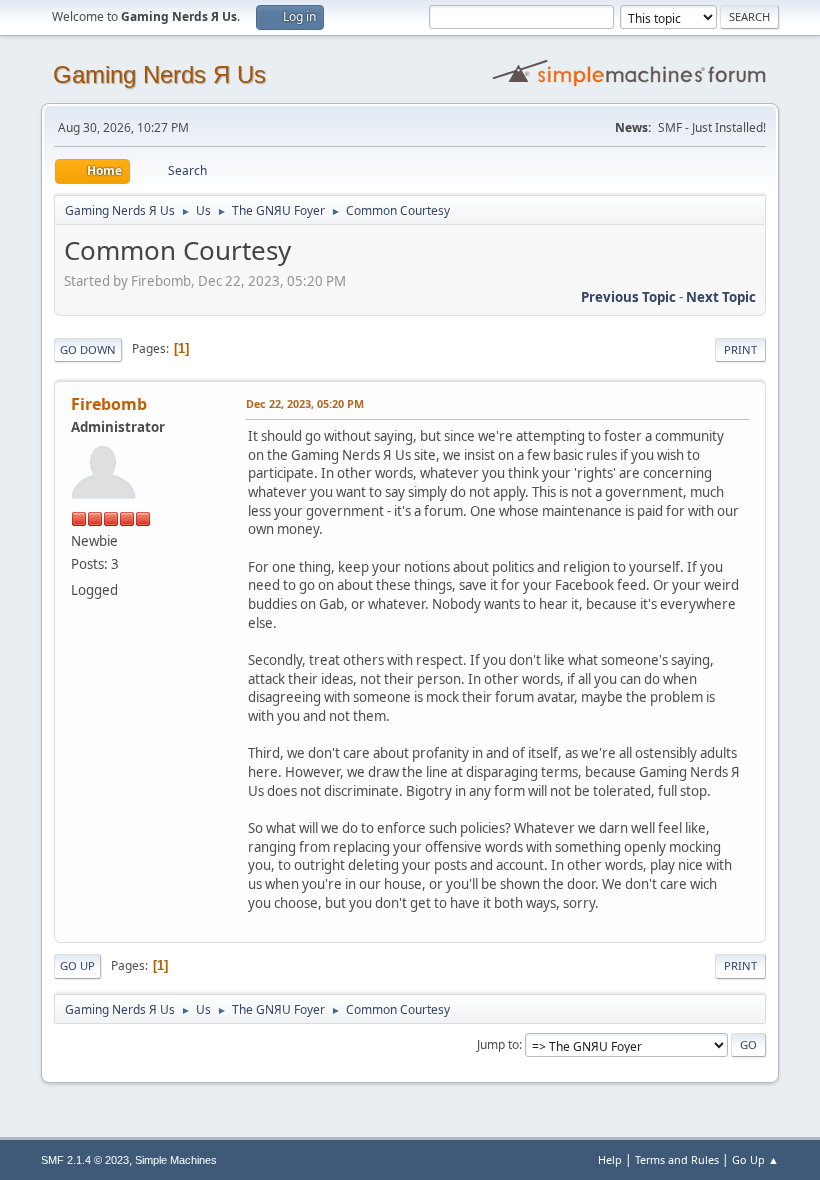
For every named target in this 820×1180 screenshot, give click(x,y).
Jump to (498, 1044)
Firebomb (109, 404)
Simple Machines (176, 1160)
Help (610, 1159)
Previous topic (628, 297)
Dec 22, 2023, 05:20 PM (305, 403)
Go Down (88, 349)
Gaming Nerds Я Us (159, 74)
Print (740, 349)
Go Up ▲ (755, 1159)
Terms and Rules (677, 1159)
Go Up (77, 965)
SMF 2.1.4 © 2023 (85, 1160)
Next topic (721, 297)
